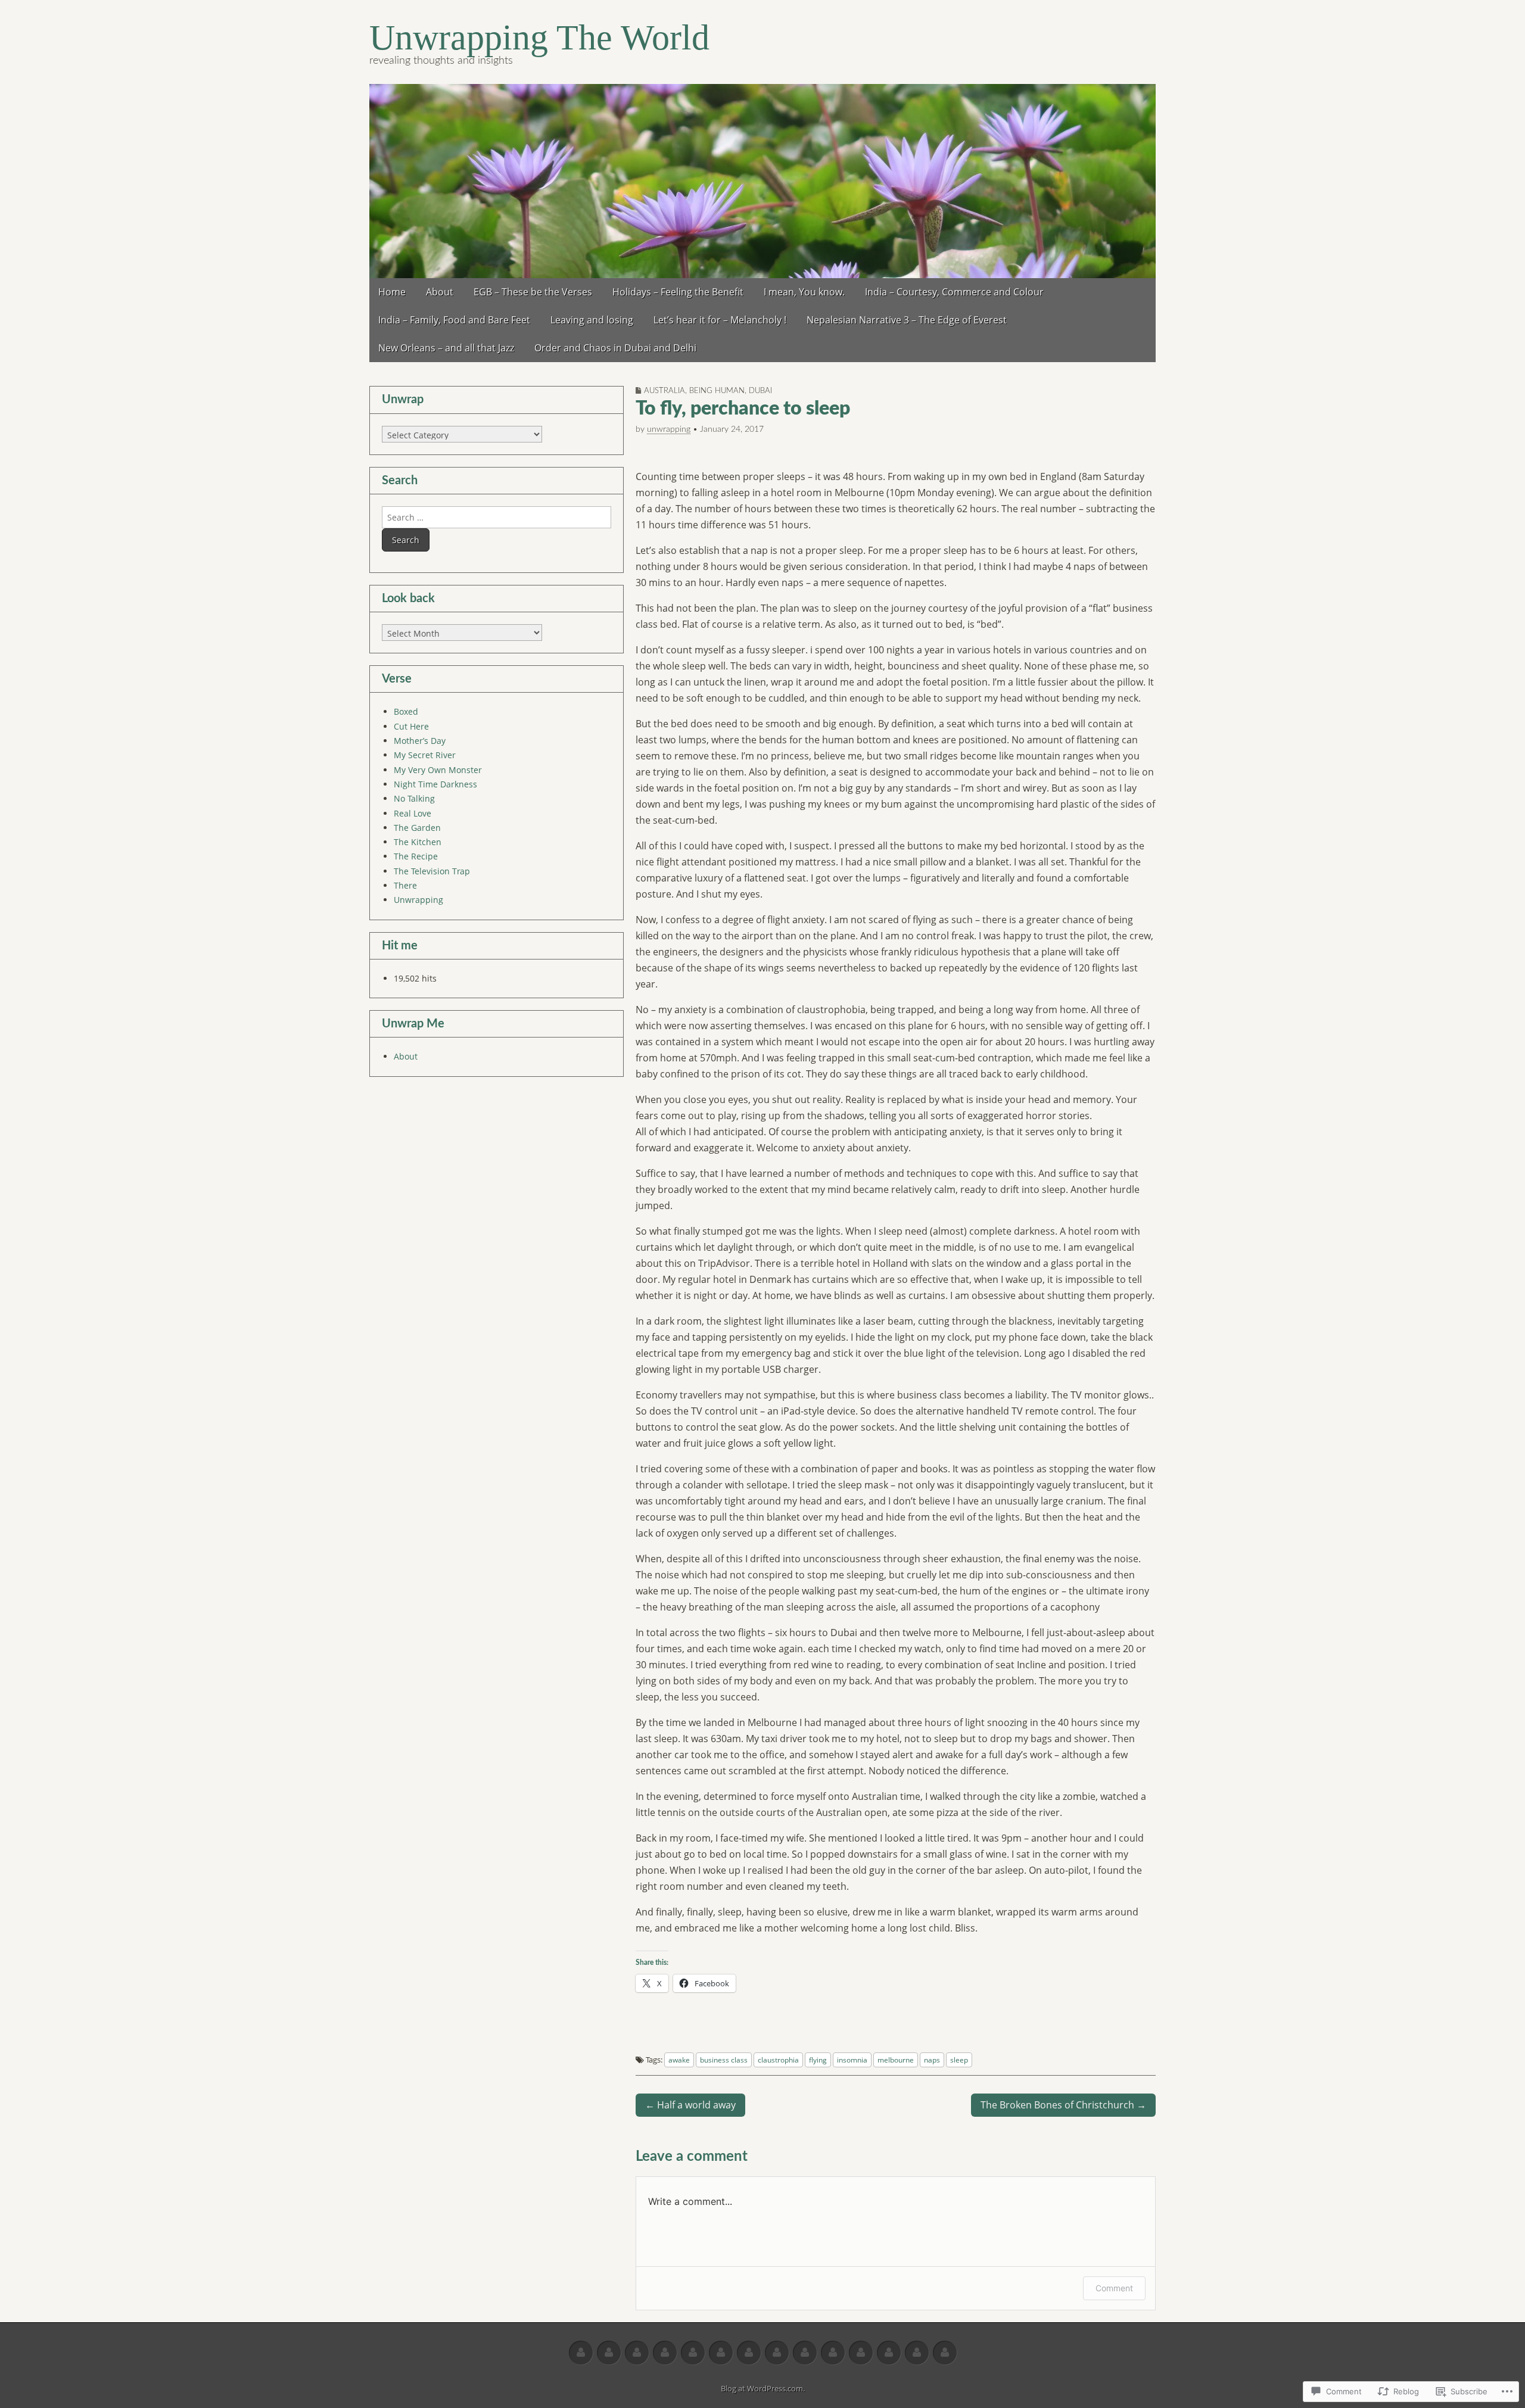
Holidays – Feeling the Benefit (678, 292)
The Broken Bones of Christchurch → (1063, 2105)
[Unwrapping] (945, 2353)
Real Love (413, 813)
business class (724, 2060)
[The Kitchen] (833, 2353)
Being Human (717, 391)
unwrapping (669, 429)
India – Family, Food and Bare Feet (454, 320)
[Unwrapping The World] (762, 181)
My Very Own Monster (438, 770)
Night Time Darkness (435, 784)
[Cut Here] (609, 2353)
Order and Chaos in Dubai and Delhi (615, 348)
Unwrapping (418, 900)
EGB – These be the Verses (533, 292)
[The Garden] (805, 2353)
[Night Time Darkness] (721, 2353)
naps (932, 2060)
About (440, 292)
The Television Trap (432, 871)
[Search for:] (497, 517)
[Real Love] (777, 2353)
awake (679, 2060)
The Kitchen (418, 842)
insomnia (852, 2060)
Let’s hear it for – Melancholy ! (720, 320)
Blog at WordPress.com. (763, 2388)
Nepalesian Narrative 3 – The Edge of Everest (907, 320)
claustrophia (778, 2060)
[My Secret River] (665, 2353)
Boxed (406, 711)
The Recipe (416, 856)
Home (392, 292)
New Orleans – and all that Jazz (446, 348)
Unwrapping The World (539, 38)
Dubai (760, 391)
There (405, 885)
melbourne (896, 2060)
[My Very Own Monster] (693, 2353)
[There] (917, 2353)
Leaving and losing (592, 320)
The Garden (417, 828)
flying (818, 2060)
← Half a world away (690, 2105)
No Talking (414, 798)
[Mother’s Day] (637, 2353)
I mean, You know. (804, 292)
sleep (959, 2060)
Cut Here (411, 726)
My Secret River (425, 755)
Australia (665, 391)
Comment (1114, 2288)
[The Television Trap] (889, 2353)
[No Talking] (749, 2353)
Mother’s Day (420, 741)
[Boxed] (581, 2353)
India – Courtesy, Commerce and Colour (954, 292)
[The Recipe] (861, 2353)
